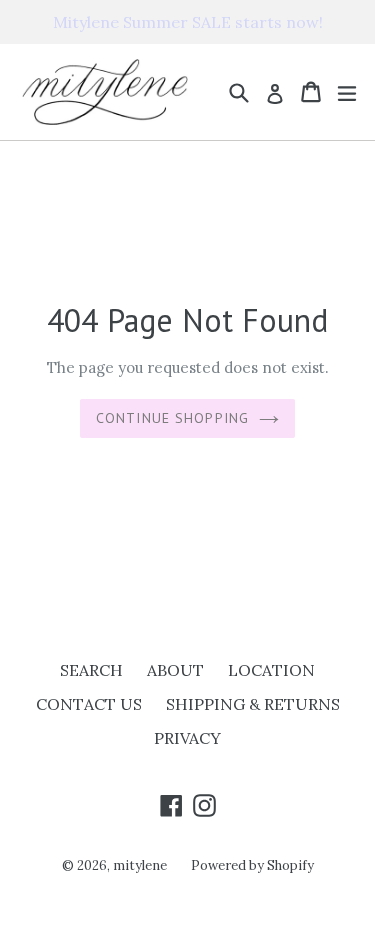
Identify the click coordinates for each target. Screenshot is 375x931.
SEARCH (91, 670)
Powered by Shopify (252, 865)
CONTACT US (89, 704)
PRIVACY (187, 738)
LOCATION (271, 670)
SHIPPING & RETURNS (253, 704)
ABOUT (175, 670)
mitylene (140, 865)
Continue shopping (172, 418)
